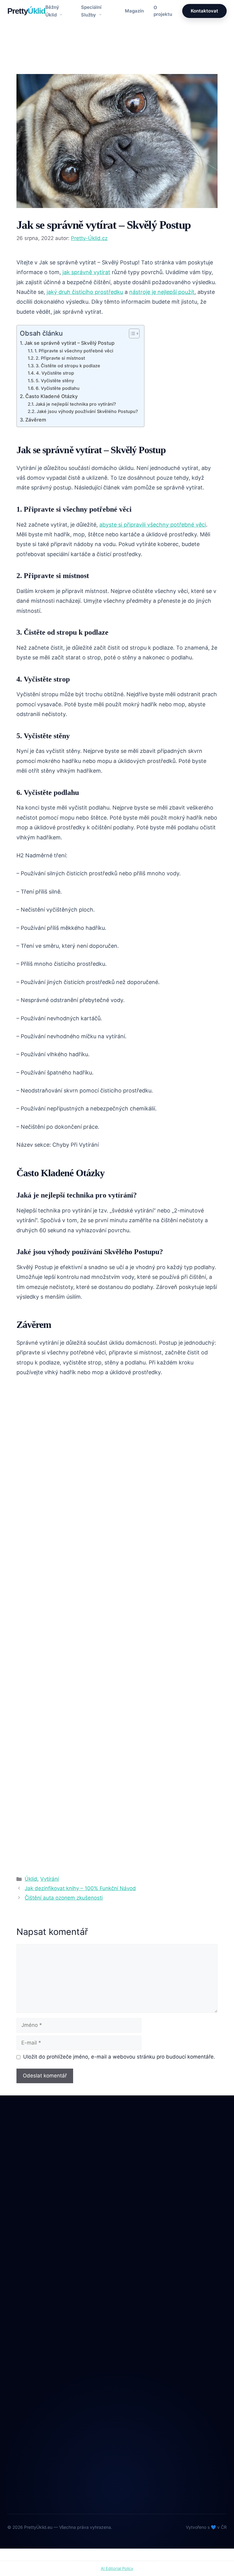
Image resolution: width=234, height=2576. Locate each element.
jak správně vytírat (86, 272)
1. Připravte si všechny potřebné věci (74, 351)
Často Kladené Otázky (51, 396)
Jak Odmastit (22, 2297)
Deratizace (19, 2271)
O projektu (163, 11)
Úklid (28, 63)
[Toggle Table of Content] (131, 333)
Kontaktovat (204, 11)
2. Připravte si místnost (60, 358)
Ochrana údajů (24, 2400)
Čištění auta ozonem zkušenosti (64, 1898)
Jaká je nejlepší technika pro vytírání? (76, 404)
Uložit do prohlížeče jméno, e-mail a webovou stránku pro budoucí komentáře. (119, 2057)
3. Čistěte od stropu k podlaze (68, 366)
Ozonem (16, 2322)
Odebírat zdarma (117, 2483)
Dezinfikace (20, 2284)
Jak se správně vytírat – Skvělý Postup (69, 343)
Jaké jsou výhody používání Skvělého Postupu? (87, 411)
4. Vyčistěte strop (55, 373)
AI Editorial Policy (117, 2568)
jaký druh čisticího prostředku (85, 292)
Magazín (134, 11)
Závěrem (36, 420)
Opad (13, 2309)
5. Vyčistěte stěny (55, 381)
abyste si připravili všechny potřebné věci (153, 525)
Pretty (26, 11)
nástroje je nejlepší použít (162, 292)
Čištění (15, 2258)
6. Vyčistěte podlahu (58, 388)
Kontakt (16, 2387)
